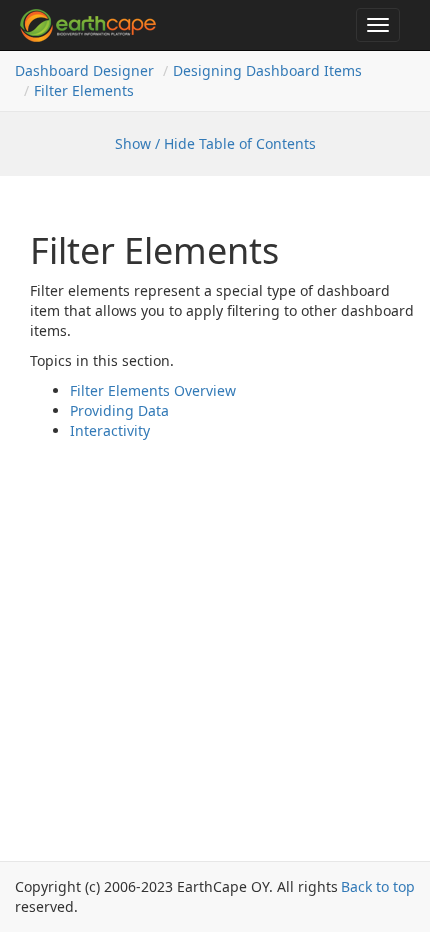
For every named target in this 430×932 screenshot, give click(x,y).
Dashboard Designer (84, 70)
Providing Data (119, 410)
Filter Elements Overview (153, 390)
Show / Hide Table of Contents (215, 143)
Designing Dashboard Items (267, 70)
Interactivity (110, 430)
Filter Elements (84, 90)
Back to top (378, 886)
